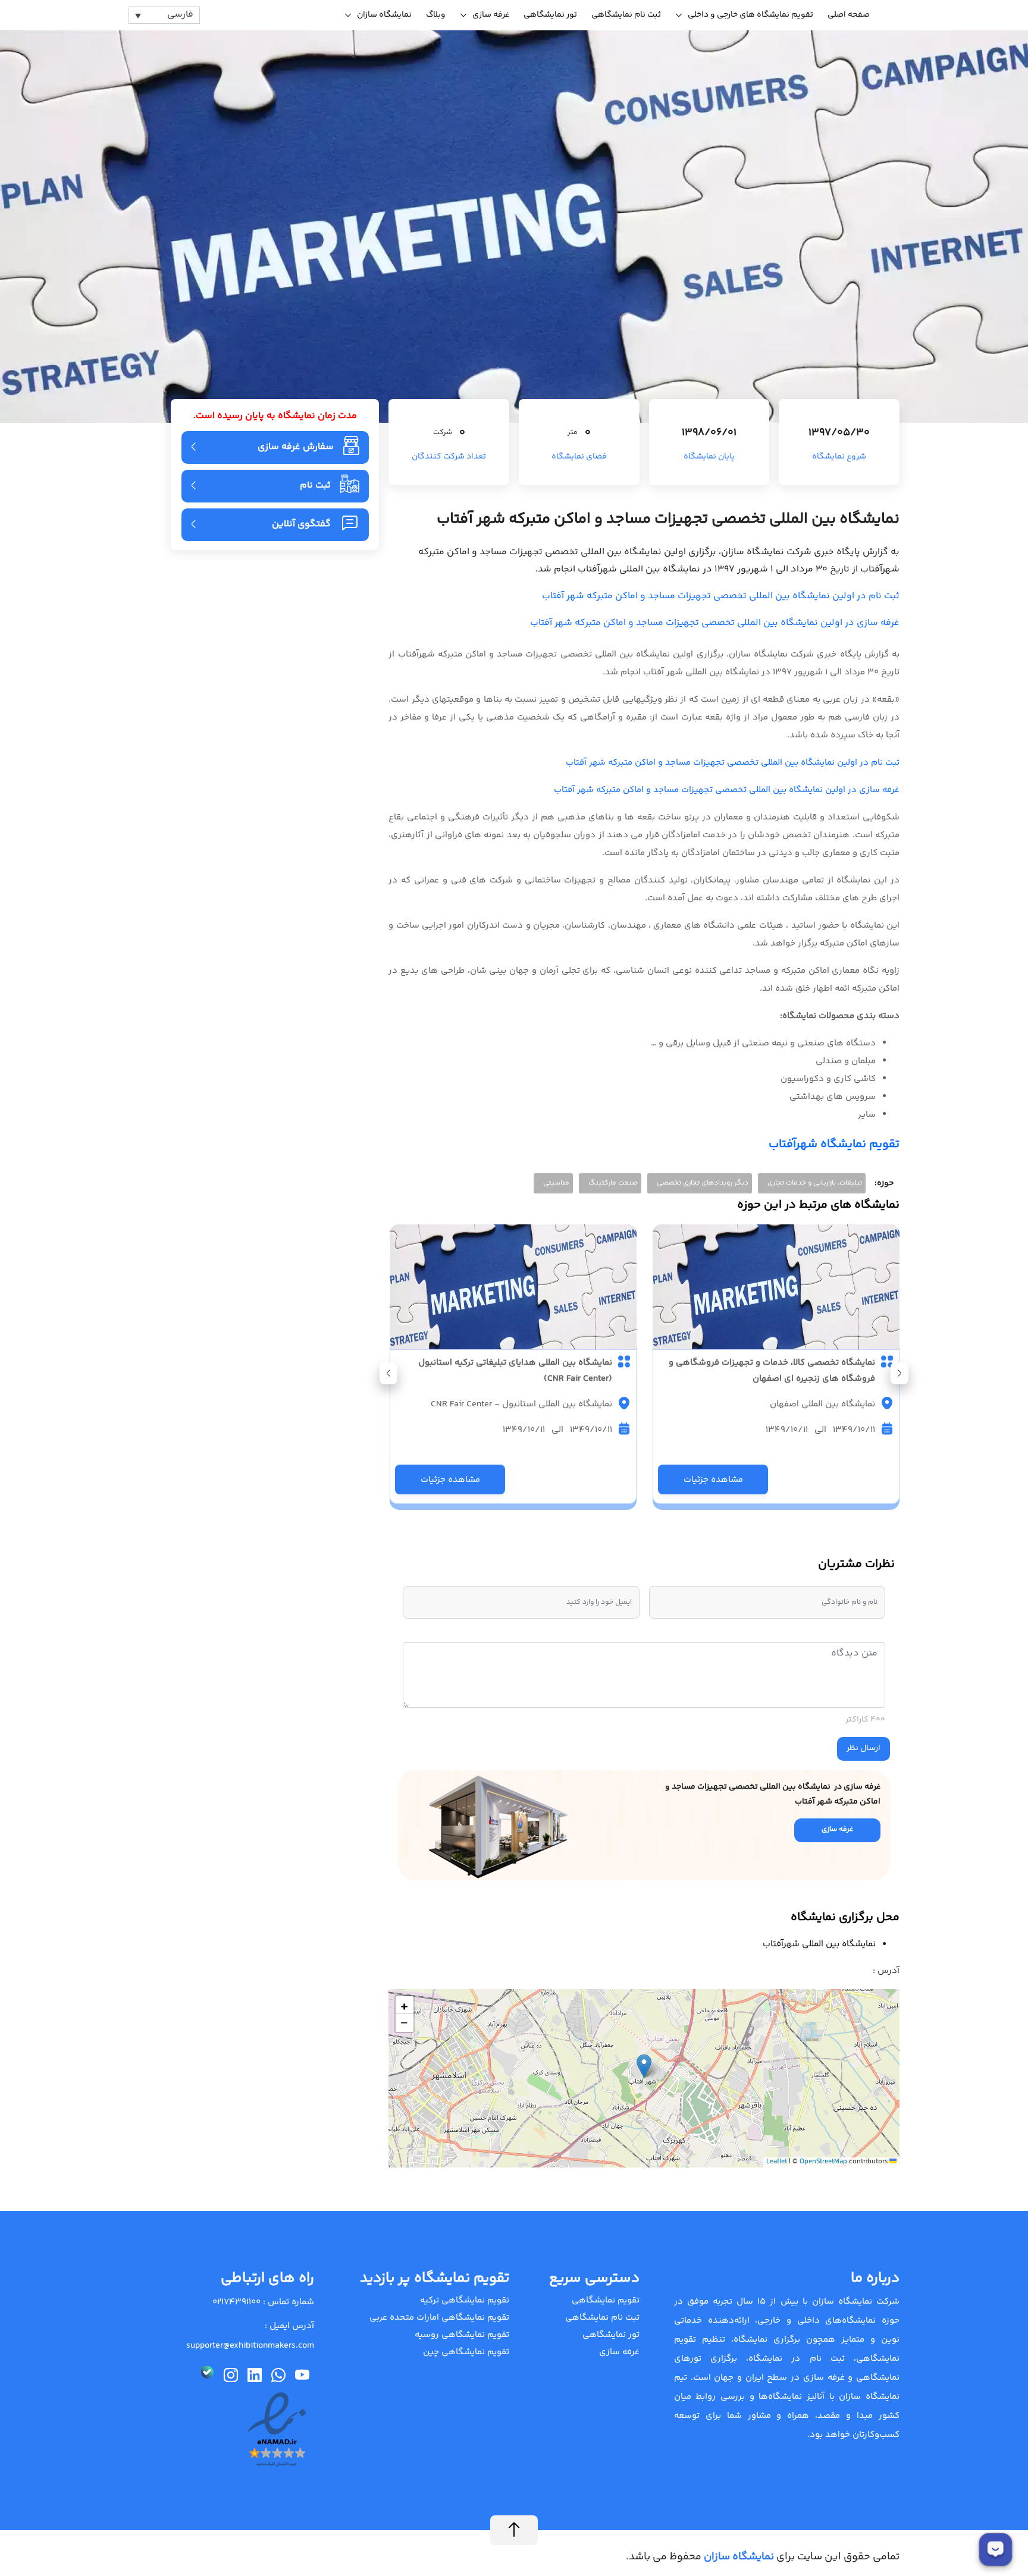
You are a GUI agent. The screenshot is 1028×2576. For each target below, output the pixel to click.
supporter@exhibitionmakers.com (250, 2346)
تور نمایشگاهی (550, 15)
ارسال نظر (864, 1748)
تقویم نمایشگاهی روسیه (462, 2335)
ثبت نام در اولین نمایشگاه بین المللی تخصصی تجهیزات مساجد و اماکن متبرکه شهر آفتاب (721, 596)
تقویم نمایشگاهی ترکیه (465, 2300)
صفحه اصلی (849, 15)
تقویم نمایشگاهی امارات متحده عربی (439, 2318)
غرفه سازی (491, 15)
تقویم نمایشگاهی (606, 2300)
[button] (388, 1373)
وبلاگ (436, 15)
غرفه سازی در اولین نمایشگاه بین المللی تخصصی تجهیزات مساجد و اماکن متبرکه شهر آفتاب (715, 623)
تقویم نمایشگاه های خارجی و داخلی (750, 15)
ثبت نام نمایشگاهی (626, 15)
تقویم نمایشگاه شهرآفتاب (834, 1144)
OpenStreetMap (823, 2162)
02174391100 (236, 2302)
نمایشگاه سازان (384, 15)
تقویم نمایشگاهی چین (466, 2352)
